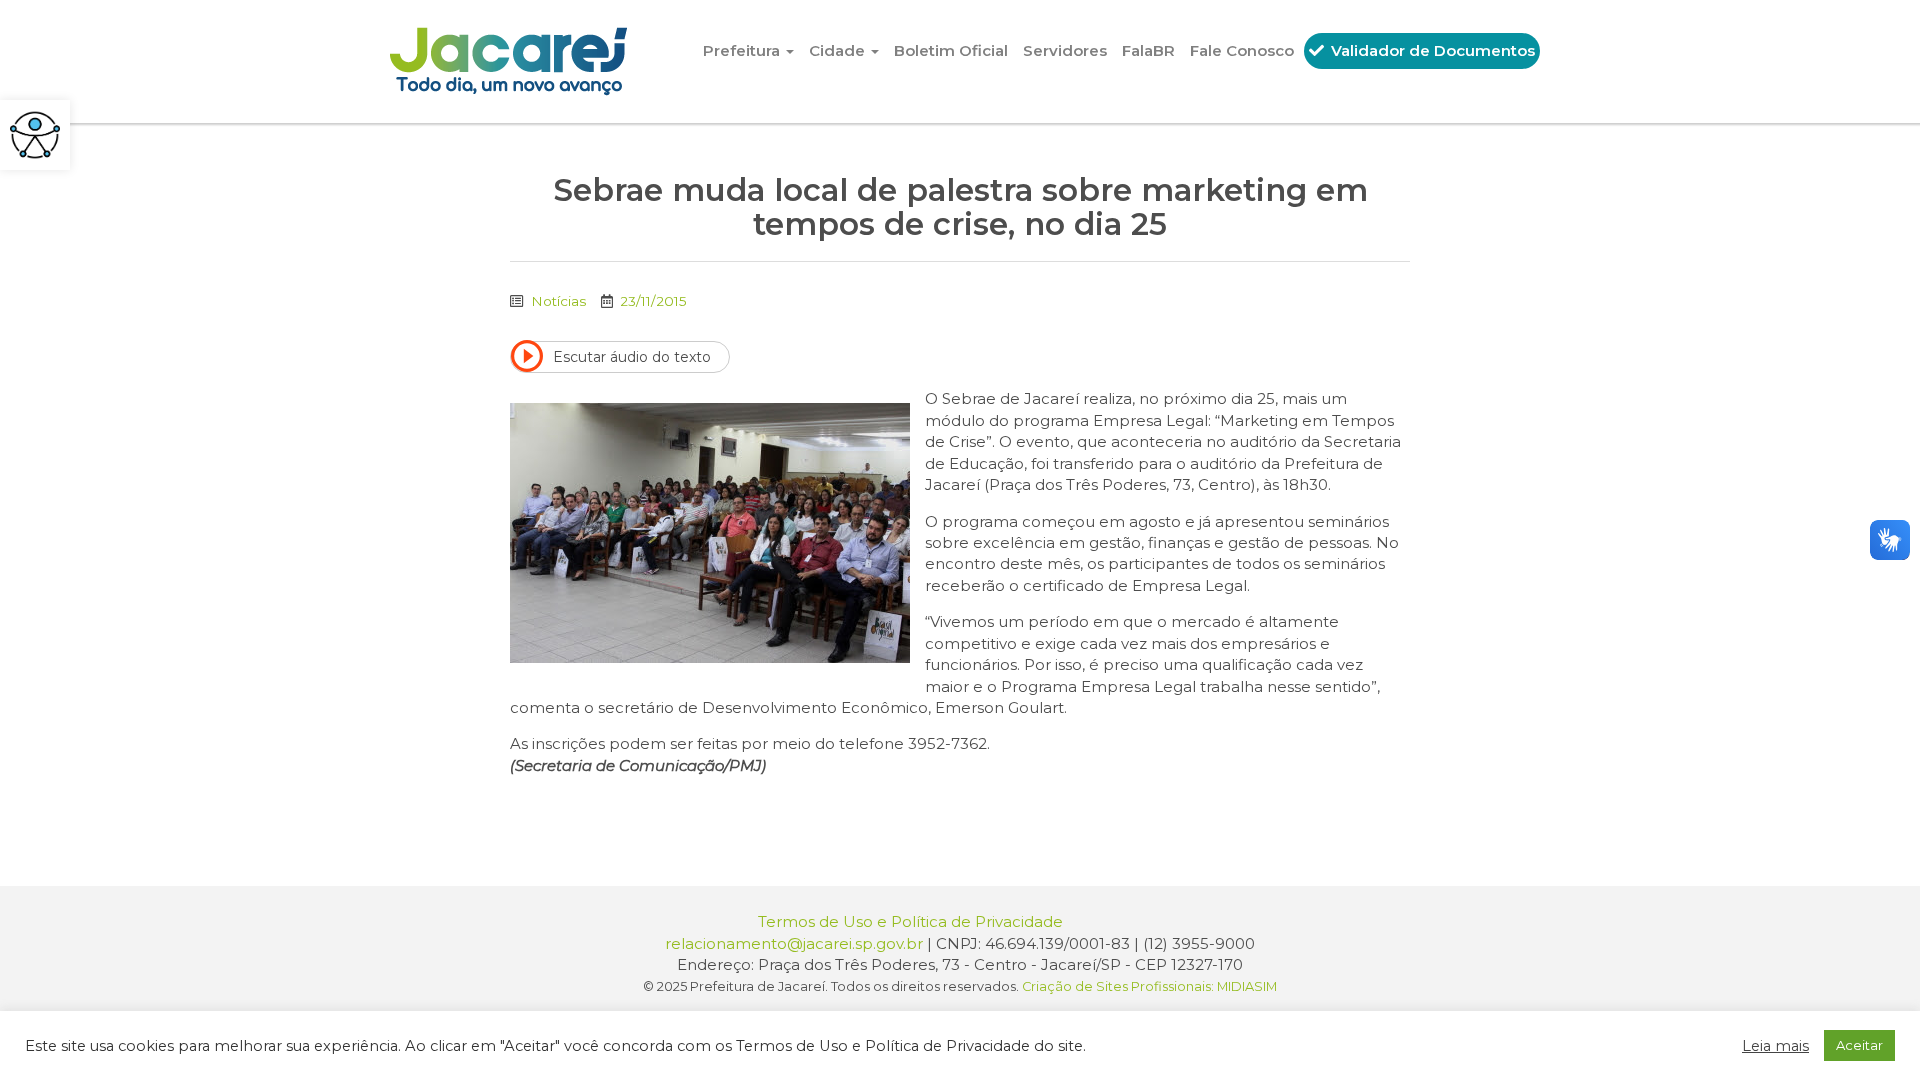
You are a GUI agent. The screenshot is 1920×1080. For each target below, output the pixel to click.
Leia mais (1775, 1046)
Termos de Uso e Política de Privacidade (910, 921)
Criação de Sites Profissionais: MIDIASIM (1149, 986)
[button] (35, 135)
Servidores (1065, 50)
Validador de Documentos (1431, 50)
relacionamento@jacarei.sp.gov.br (794, 943)
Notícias (558, 301)
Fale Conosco (1242, 50)
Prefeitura (743, 50)
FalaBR (1148, 50)
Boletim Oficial (951, 50)
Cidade (839, 50)
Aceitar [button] (1859, 1045)
